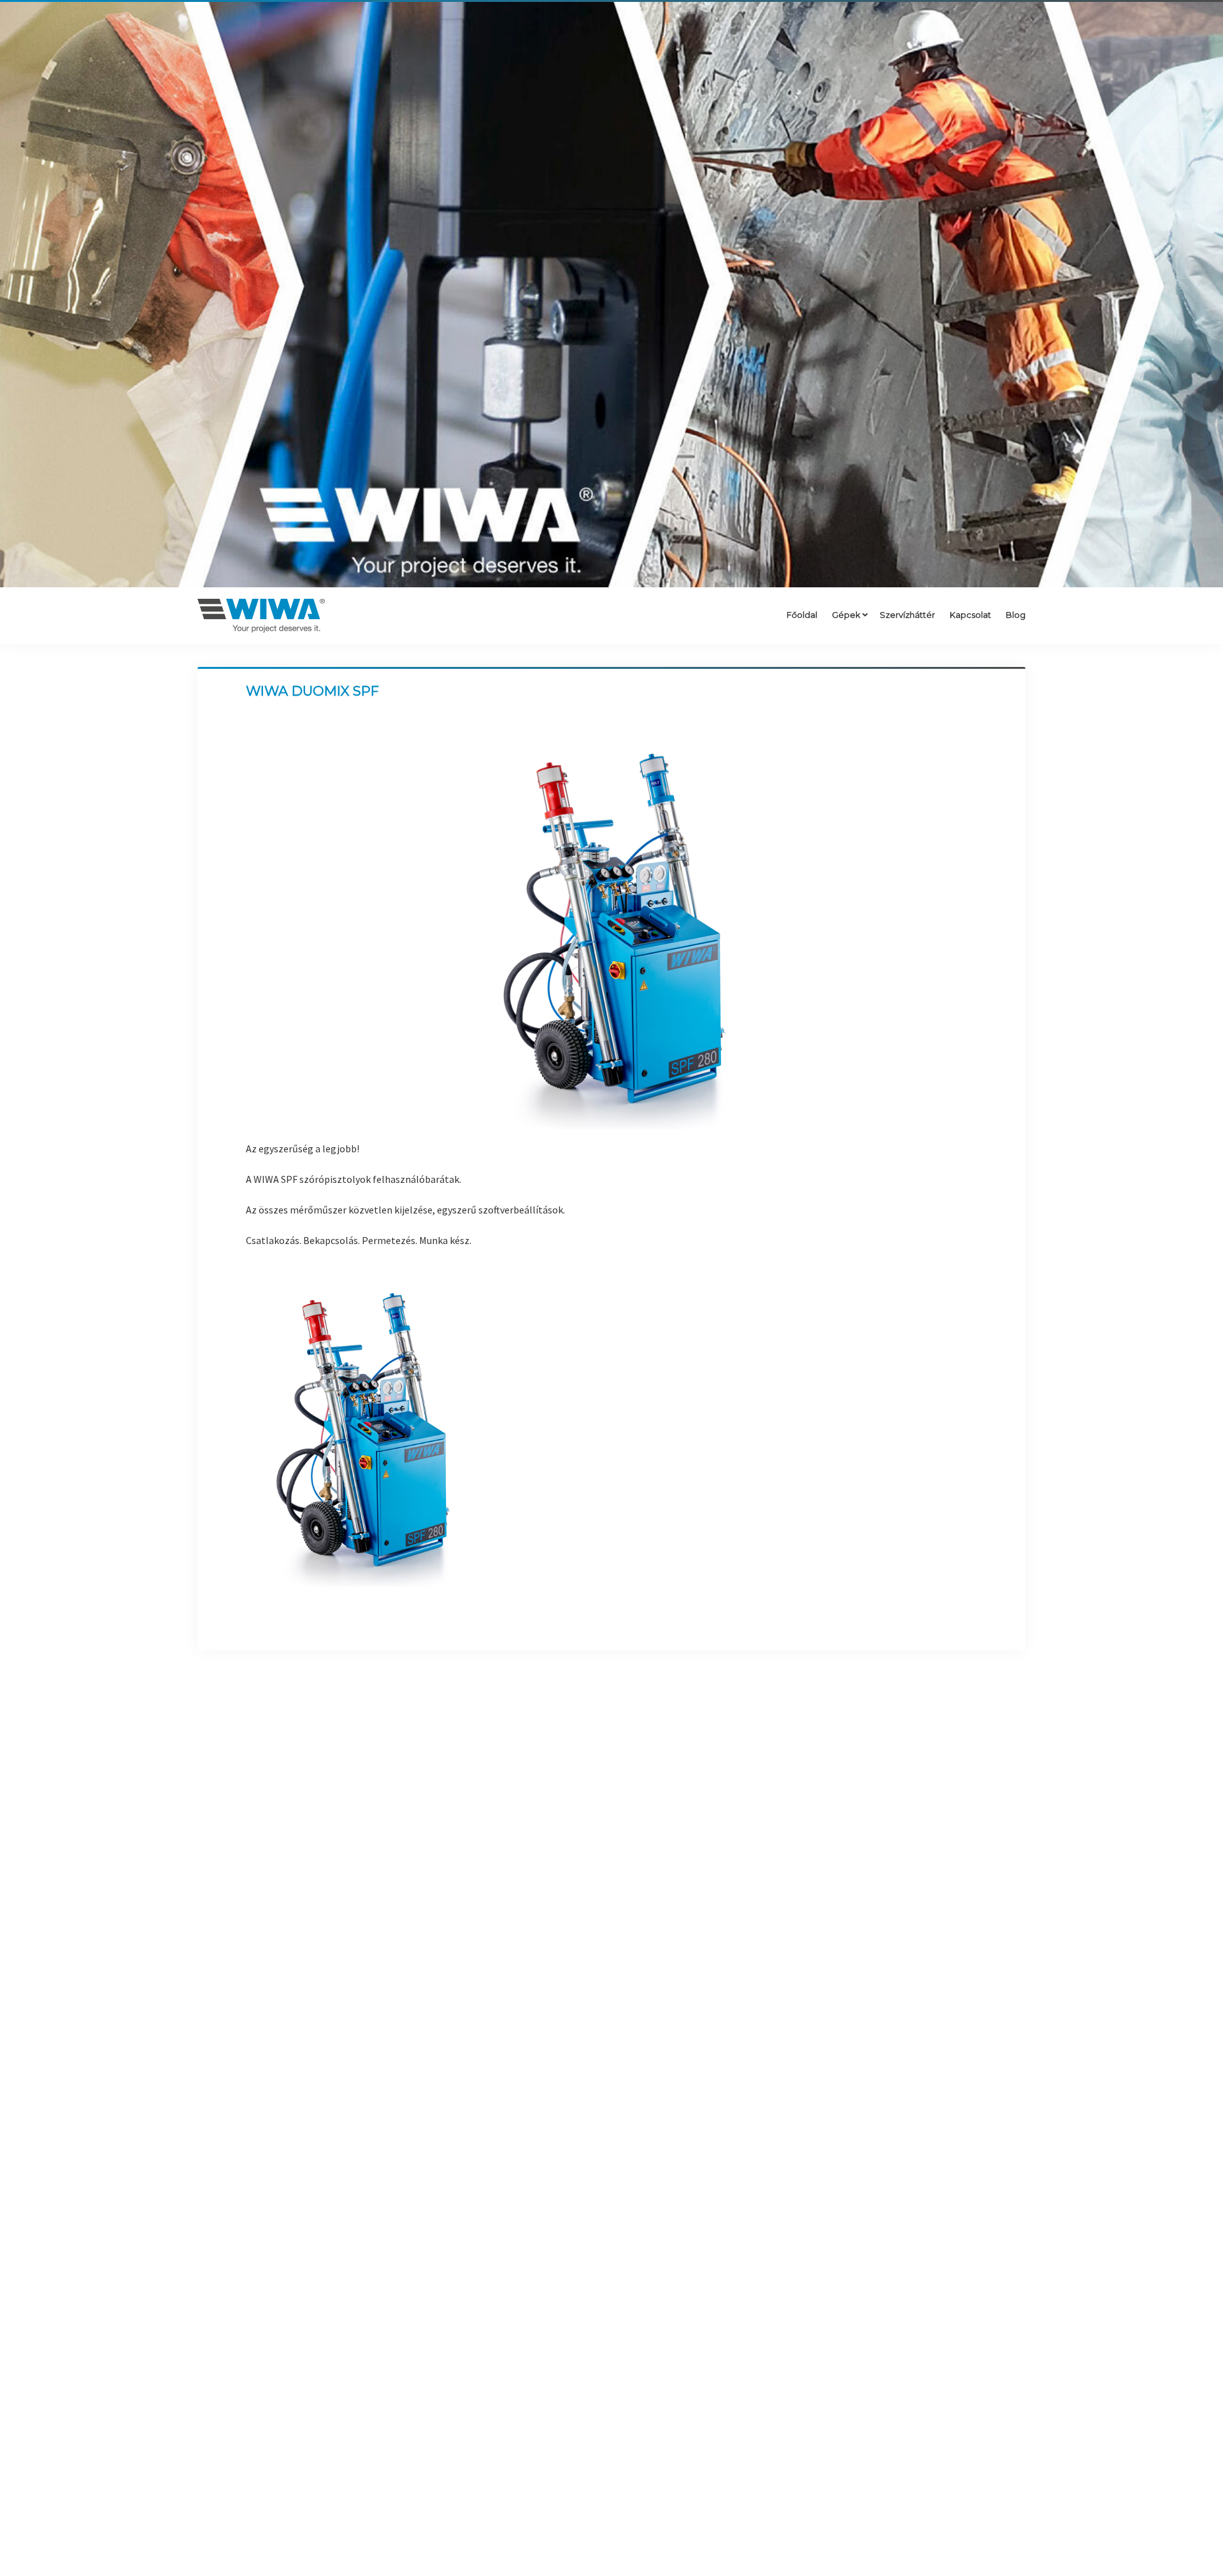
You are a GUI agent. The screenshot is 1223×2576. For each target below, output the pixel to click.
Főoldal (802, 615)
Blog (1016, 615)
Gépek (846, 615)
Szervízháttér (907, 615)
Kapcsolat (970, 615)
